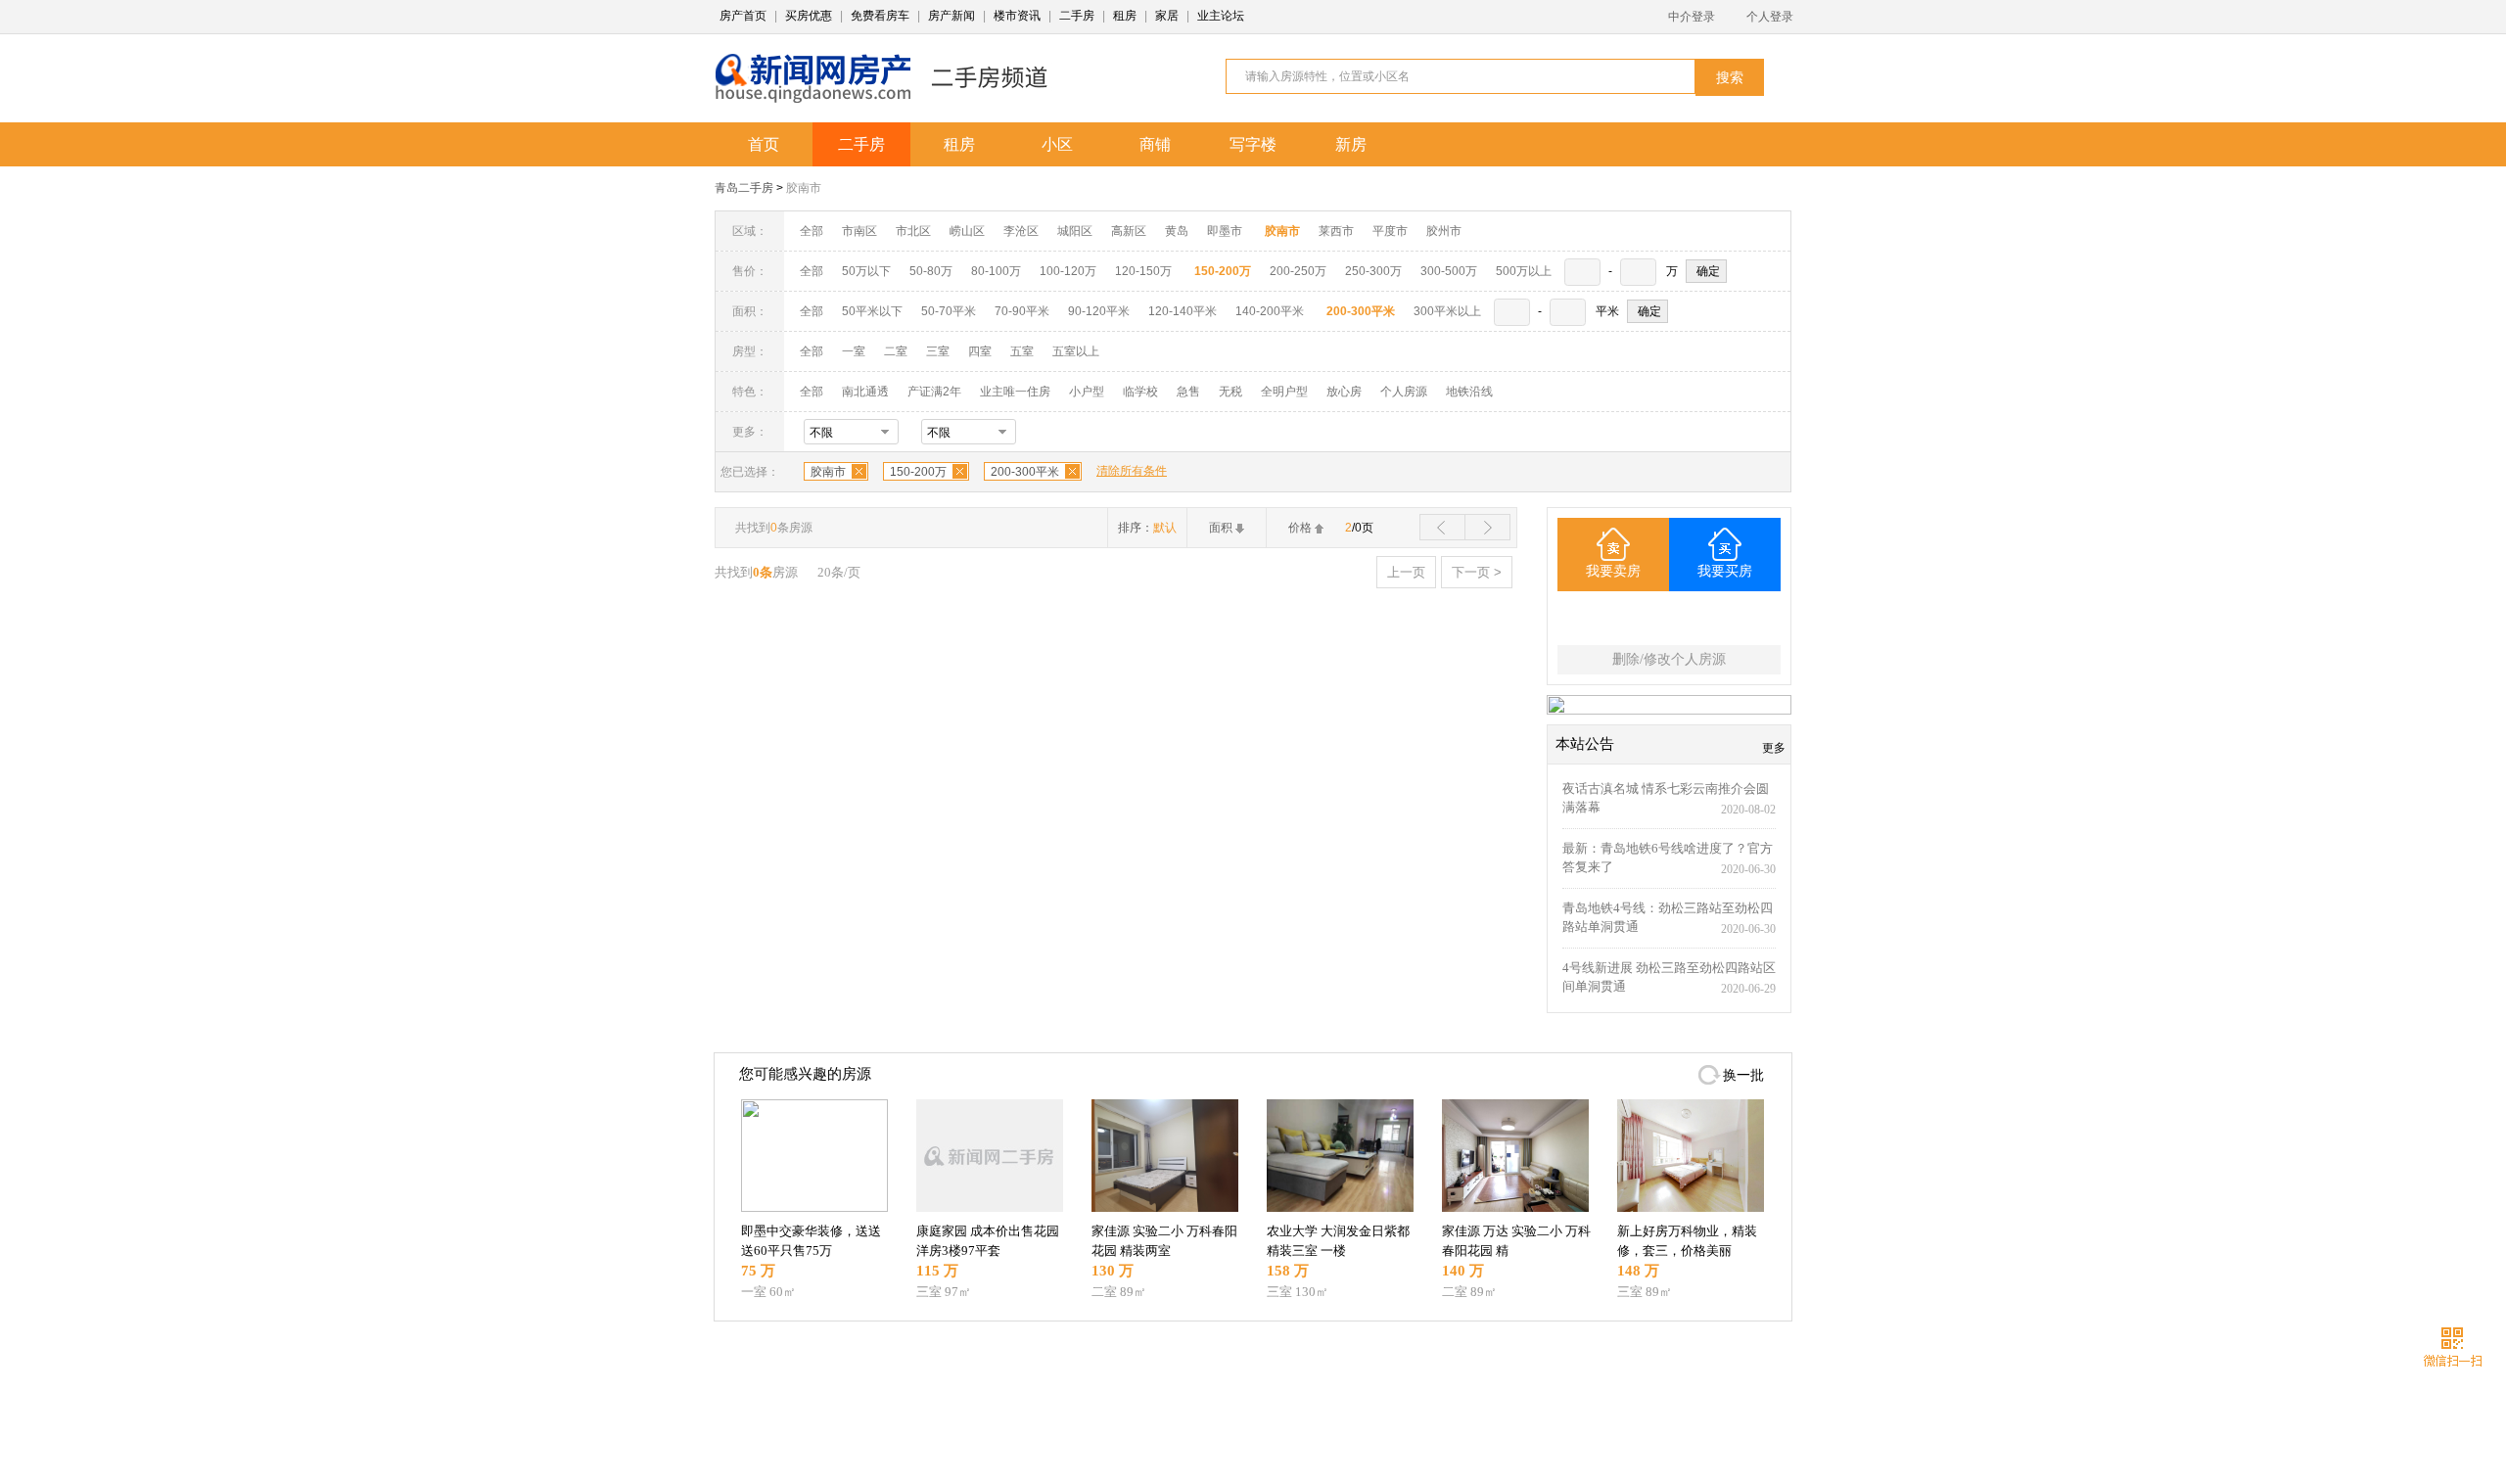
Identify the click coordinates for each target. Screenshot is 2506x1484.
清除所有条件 (1132, 471)
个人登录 (1770, 17)
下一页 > (1477, 572)
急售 (1188, 392)
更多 (1774, 748)
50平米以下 (872, 311)
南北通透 (865, 392)
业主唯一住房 (1015, 392)
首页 (764, 144)
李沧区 (1021, 231)
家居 (1167, 16)
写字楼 (1253, 144)
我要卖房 (1613, 571)
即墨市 (1225, 231)
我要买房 (1725, 571)
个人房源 (1404, 392)
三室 (938, 351)
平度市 (1390, 231)
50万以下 (866, 271)
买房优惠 (809, 16)
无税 (1230, 392)
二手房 (1077, 16)
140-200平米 (1270, 311)
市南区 (859, 231)
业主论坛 (1221, 16)
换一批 (1743, 1075)
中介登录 (1692, 17)
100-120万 (1068, 271)
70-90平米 (1022, 311)
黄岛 (1177, 231)
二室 (897, 351)
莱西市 (1336, 231)
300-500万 (1449, 271)
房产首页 (743, 16)
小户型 (1087, 392)
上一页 (1406, 572)
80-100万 (996, 271)
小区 (1057, 144)
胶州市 (1444, 231)
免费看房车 (880, 16)
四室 (980, 351)
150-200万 (918, 472)
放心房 (1344, 392)
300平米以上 (1447, 311)
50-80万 (931, 271)
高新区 (1129, 231)
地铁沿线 (1469, 392)
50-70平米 (949, 311)
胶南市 (804, 188)
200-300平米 (1025, 472)
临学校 (1140, 392)
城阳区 (1075, 231)
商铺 (1155, 144)
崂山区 (967, 231)
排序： (1147, 528)
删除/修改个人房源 (1669, 659)
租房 (1125, 16)
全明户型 (1284, 392)
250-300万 (1373, 271)
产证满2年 (934, 392)
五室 (1022, 351)
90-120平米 (1099, 311)
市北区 (913, 231)
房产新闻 (951, 16)
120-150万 (1143, 271)
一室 (854, 351)
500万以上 (1524, 271)
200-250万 (1298, 271)
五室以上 (1076, 351)
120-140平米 (1183, 311)
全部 (812, 231)
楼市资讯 (1017, 16)
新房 (1351, 144)
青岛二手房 (744, 188)
